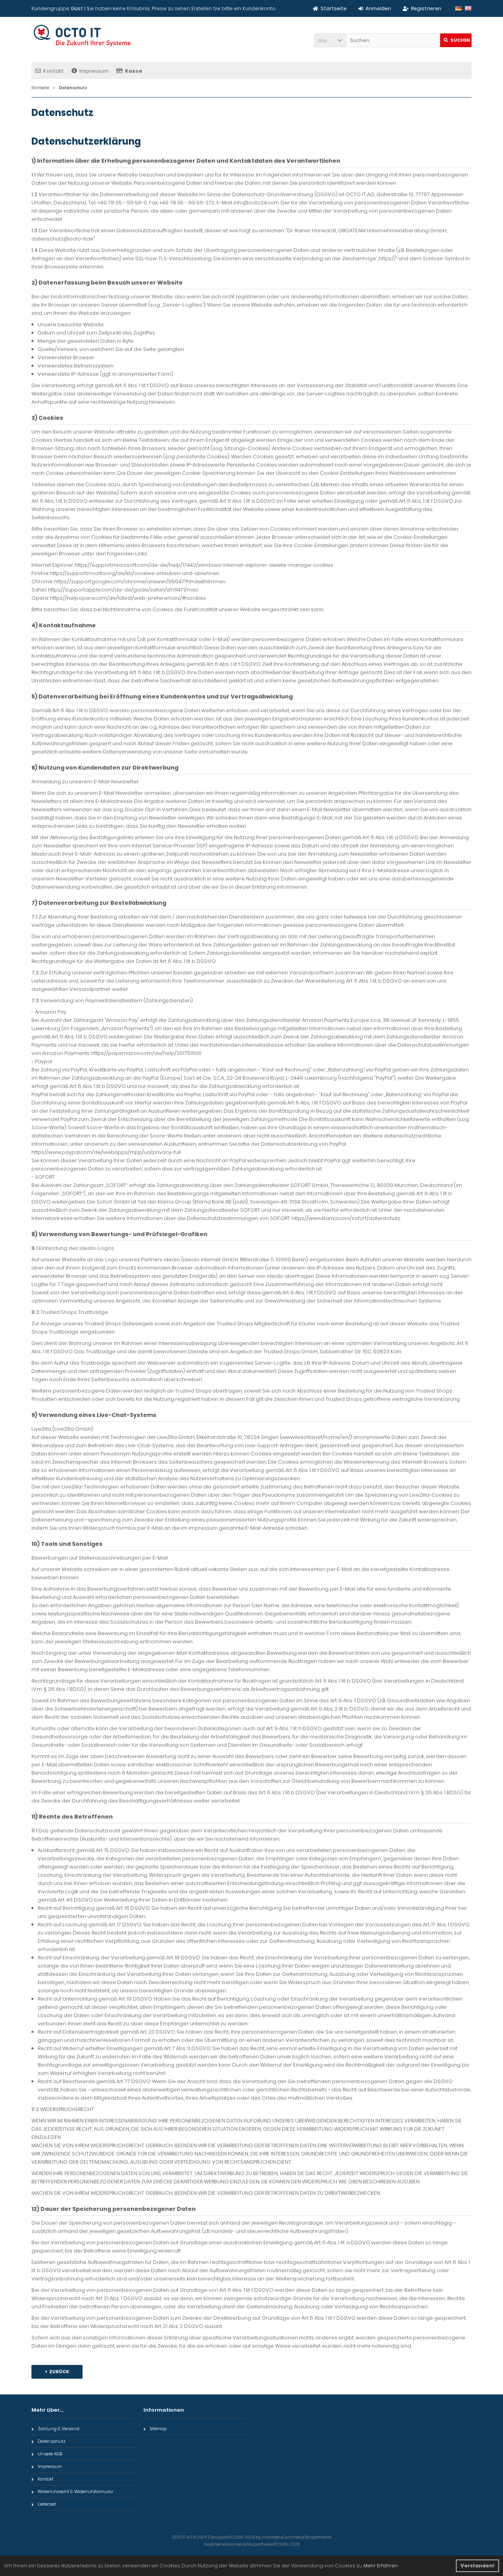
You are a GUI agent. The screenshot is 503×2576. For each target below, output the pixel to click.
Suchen (456, 40)
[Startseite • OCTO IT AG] (84, 36)
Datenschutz (52, 2441)
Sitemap (158, 2429)
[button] (330, 40)
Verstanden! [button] (477, 2566)
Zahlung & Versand (59, 2429)
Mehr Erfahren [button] (381, 2566)
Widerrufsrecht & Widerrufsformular (75, 2491)
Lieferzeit (47, 2504)
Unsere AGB (50, 2454)
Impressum (94, 71)
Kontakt (53, 71)
